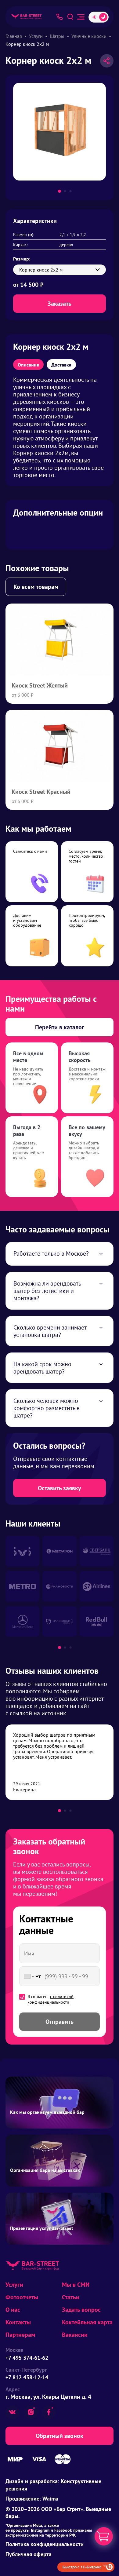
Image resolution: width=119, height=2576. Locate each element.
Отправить (60, 2022)
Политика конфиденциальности (45, 2544)
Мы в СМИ (76, 2285)
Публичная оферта (29, 2554)
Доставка (61, 365)
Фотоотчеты (22, 2297)
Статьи (71, 2297)
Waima (50, 2499)
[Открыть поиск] (70, 17)
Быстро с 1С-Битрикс (82, 2567)
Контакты (18, 2322)
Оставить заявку (60, 1488)
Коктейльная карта (87, 2322)
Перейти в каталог (60, 1027)
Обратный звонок (60, 2436)
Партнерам (20, 2335)
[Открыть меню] (81, 17)
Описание (28, 365)
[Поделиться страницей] (107, 61)
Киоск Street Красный (41, 792)
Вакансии (75, 2335)
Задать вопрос (81, 2310)
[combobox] (31, 1976)
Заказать (60, 304)
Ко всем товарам (36, 587)
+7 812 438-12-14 (27, 2377)
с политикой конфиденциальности (50, 1999)
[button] (60, 191)
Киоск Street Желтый (40, 685)
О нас (13, 2310)
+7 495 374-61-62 (27, 2358)
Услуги (14, 2285)
